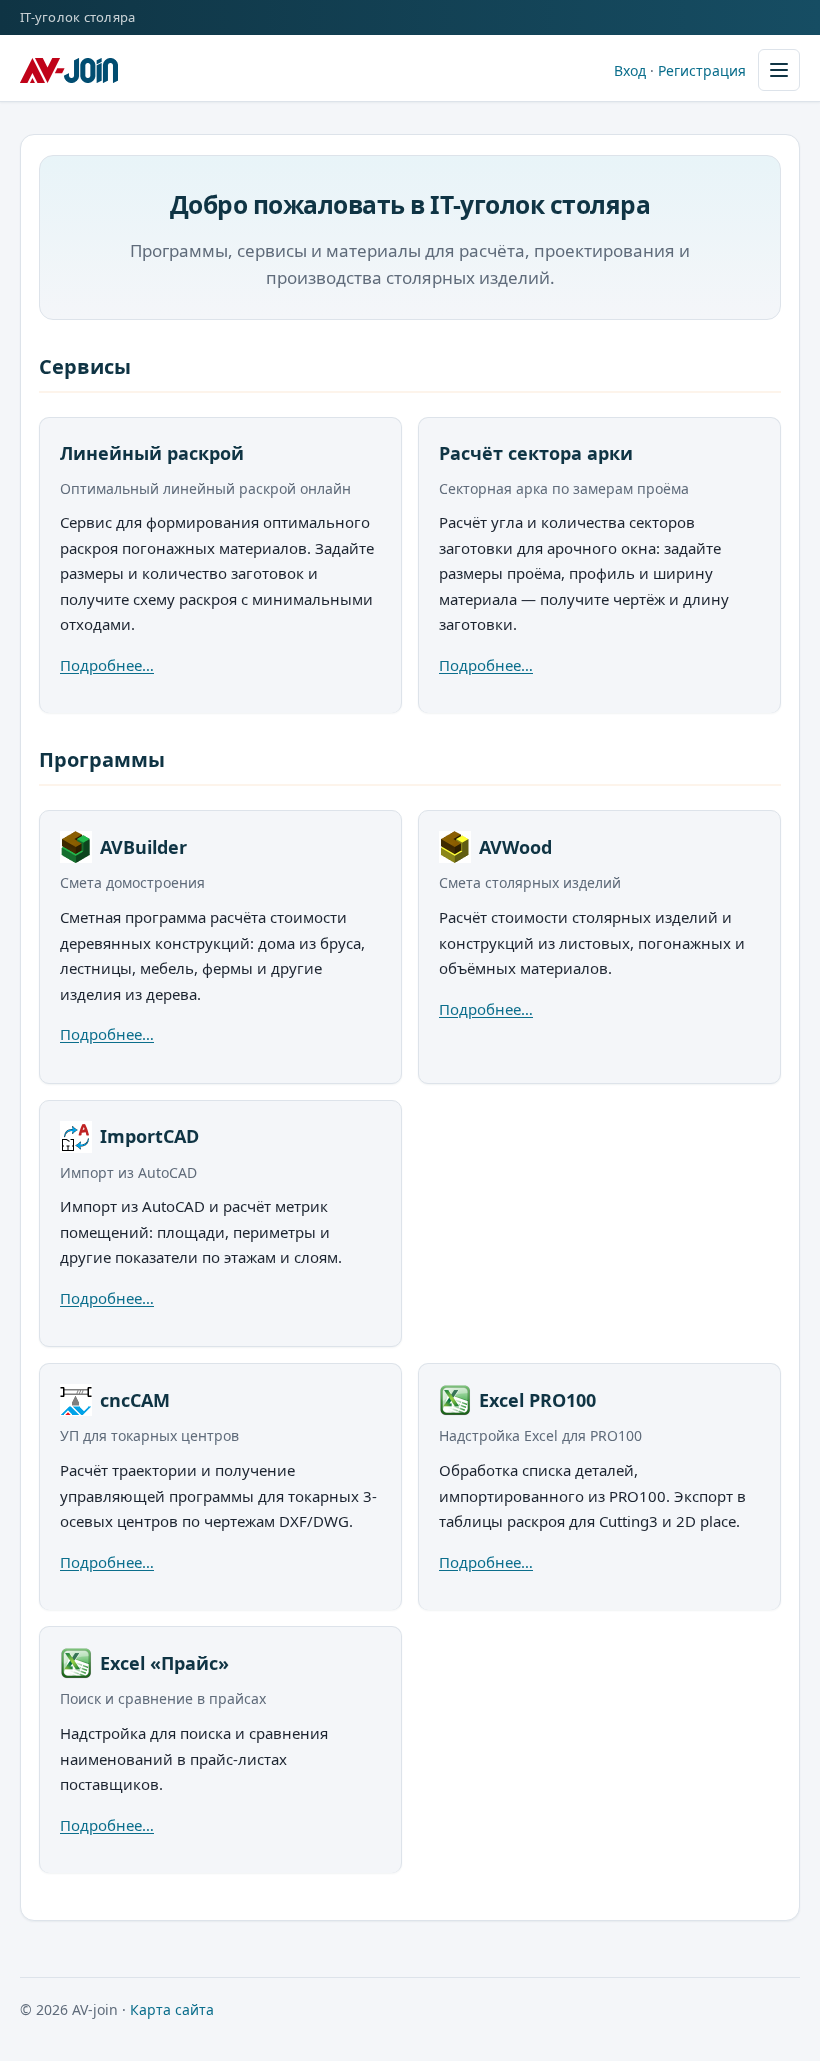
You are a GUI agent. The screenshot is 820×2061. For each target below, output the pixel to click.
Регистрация (702, 70)
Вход (630, 70)
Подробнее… (107, 665)
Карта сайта (172, 2009)
